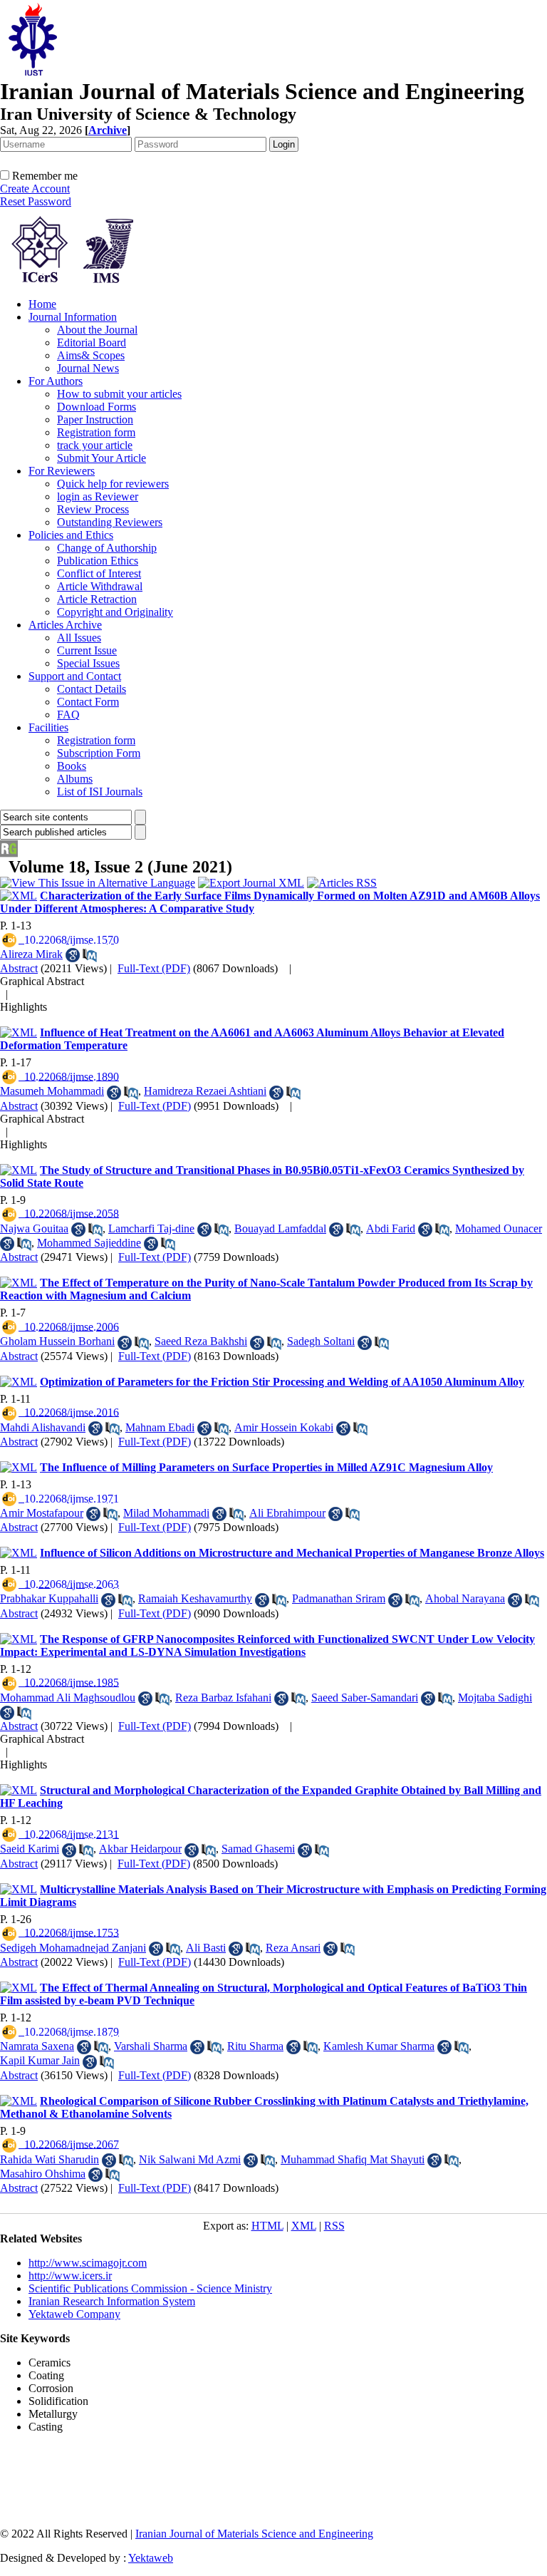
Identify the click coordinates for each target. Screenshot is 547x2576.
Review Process (93, 509)
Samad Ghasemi (258, 1849)
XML (304, 2226)
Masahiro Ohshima (43, 2174)
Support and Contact (75, 676)
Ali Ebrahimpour (287, 1513)
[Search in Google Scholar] (73, 955)
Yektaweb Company (74, 2314)
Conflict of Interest (99, 573)
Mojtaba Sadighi (495, 1697)
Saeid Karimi (30, 1849)
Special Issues (88, 663)
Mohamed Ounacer (499, 1228)
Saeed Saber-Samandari (365, 1697)
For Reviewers (62, 471)
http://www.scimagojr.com (88, 2263)
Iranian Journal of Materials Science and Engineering (254, 2534)
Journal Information (73, 317)
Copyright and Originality (115, 612)
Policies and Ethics (71, 535)
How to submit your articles (119, 394)
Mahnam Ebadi (160, 1427)
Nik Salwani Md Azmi (190, 2159)
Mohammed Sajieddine (89, 1243)
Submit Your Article (101, 458)
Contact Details (92, 689)
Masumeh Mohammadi (52, 1091)
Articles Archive (65, 625)
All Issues (79, 638)
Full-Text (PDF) (154, 968)
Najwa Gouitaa (34, 1228)
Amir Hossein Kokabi (284, 1427)
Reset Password (36, 201)
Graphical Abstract (42, 981)
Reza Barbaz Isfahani (223, 1697)
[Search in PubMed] (90, 955)
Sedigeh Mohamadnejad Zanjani (73, 1948)
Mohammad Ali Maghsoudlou (68, 1697)
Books (72, 766)
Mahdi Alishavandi (43, 1427)
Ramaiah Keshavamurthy (195, 1598)
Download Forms (97, 407)
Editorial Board (92, 342)
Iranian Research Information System (112, 2301)
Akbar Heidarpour (140, 1849)
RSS (334, 2226)
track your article (95, 445)
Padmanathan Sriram (339, 1598)
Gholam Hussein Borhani (57, 1341)
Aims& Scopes (91, 355)
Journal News (88, 368)
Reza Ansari (293, 1948)
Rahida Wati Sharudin (50, 2159)
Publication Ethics (98, 561)
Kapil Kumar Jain (40, 2060)
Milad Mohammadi (166, 1513)
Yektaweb (151, 2558)
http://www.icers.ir (70, 2276)
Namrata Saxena (37, 2046)
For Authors (56, 381)
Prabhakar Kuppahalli (49, 1598)
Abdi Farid (391, 1228)
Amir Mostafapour (42, 1513)
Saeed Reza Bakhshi (201, 1341)
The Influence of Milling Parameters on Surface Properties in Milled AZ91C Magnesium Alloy (266, 1467)
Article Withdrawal (100, 586)
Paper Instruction (95, 419)
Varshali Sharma (151, 2046)
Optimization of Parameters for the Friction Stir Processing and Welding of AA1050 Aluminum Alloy (282, 1382)
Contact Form (88, 702)
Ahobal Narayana (465, 1598)
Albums (75, 779)
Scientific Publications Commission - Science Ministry (150, 2288)
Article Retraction (97, 599)
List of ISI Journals (100, 792)
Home (42, 304)
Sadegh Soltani (321, 1341)
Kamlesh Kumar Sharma (379, 2046)
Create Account (35, 189)
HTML (267, 2226)
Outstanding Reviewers (110, 522)
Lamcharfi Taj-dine (151, 1228)
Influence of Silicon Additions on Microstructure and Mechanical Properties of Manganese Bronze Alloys (292, 1553)
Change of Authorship (107, 548)
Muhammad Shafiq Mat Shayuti (353, 2159)
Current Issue (87, 650)
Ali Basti (206, 1948)
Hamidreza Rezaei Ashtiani (205, 1091)
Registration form (96, 432)
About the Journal (97, 330)
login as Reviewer (98, 496)
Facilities (48, 727)
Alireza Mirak (31, 954)
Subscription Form (99, 753)
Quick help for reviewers (113, 484)
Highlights (24, 1007)
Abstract (19, 968)
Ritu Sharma (255, 2046)
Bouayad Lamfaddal (280, 1228)
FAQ (68, 715)
